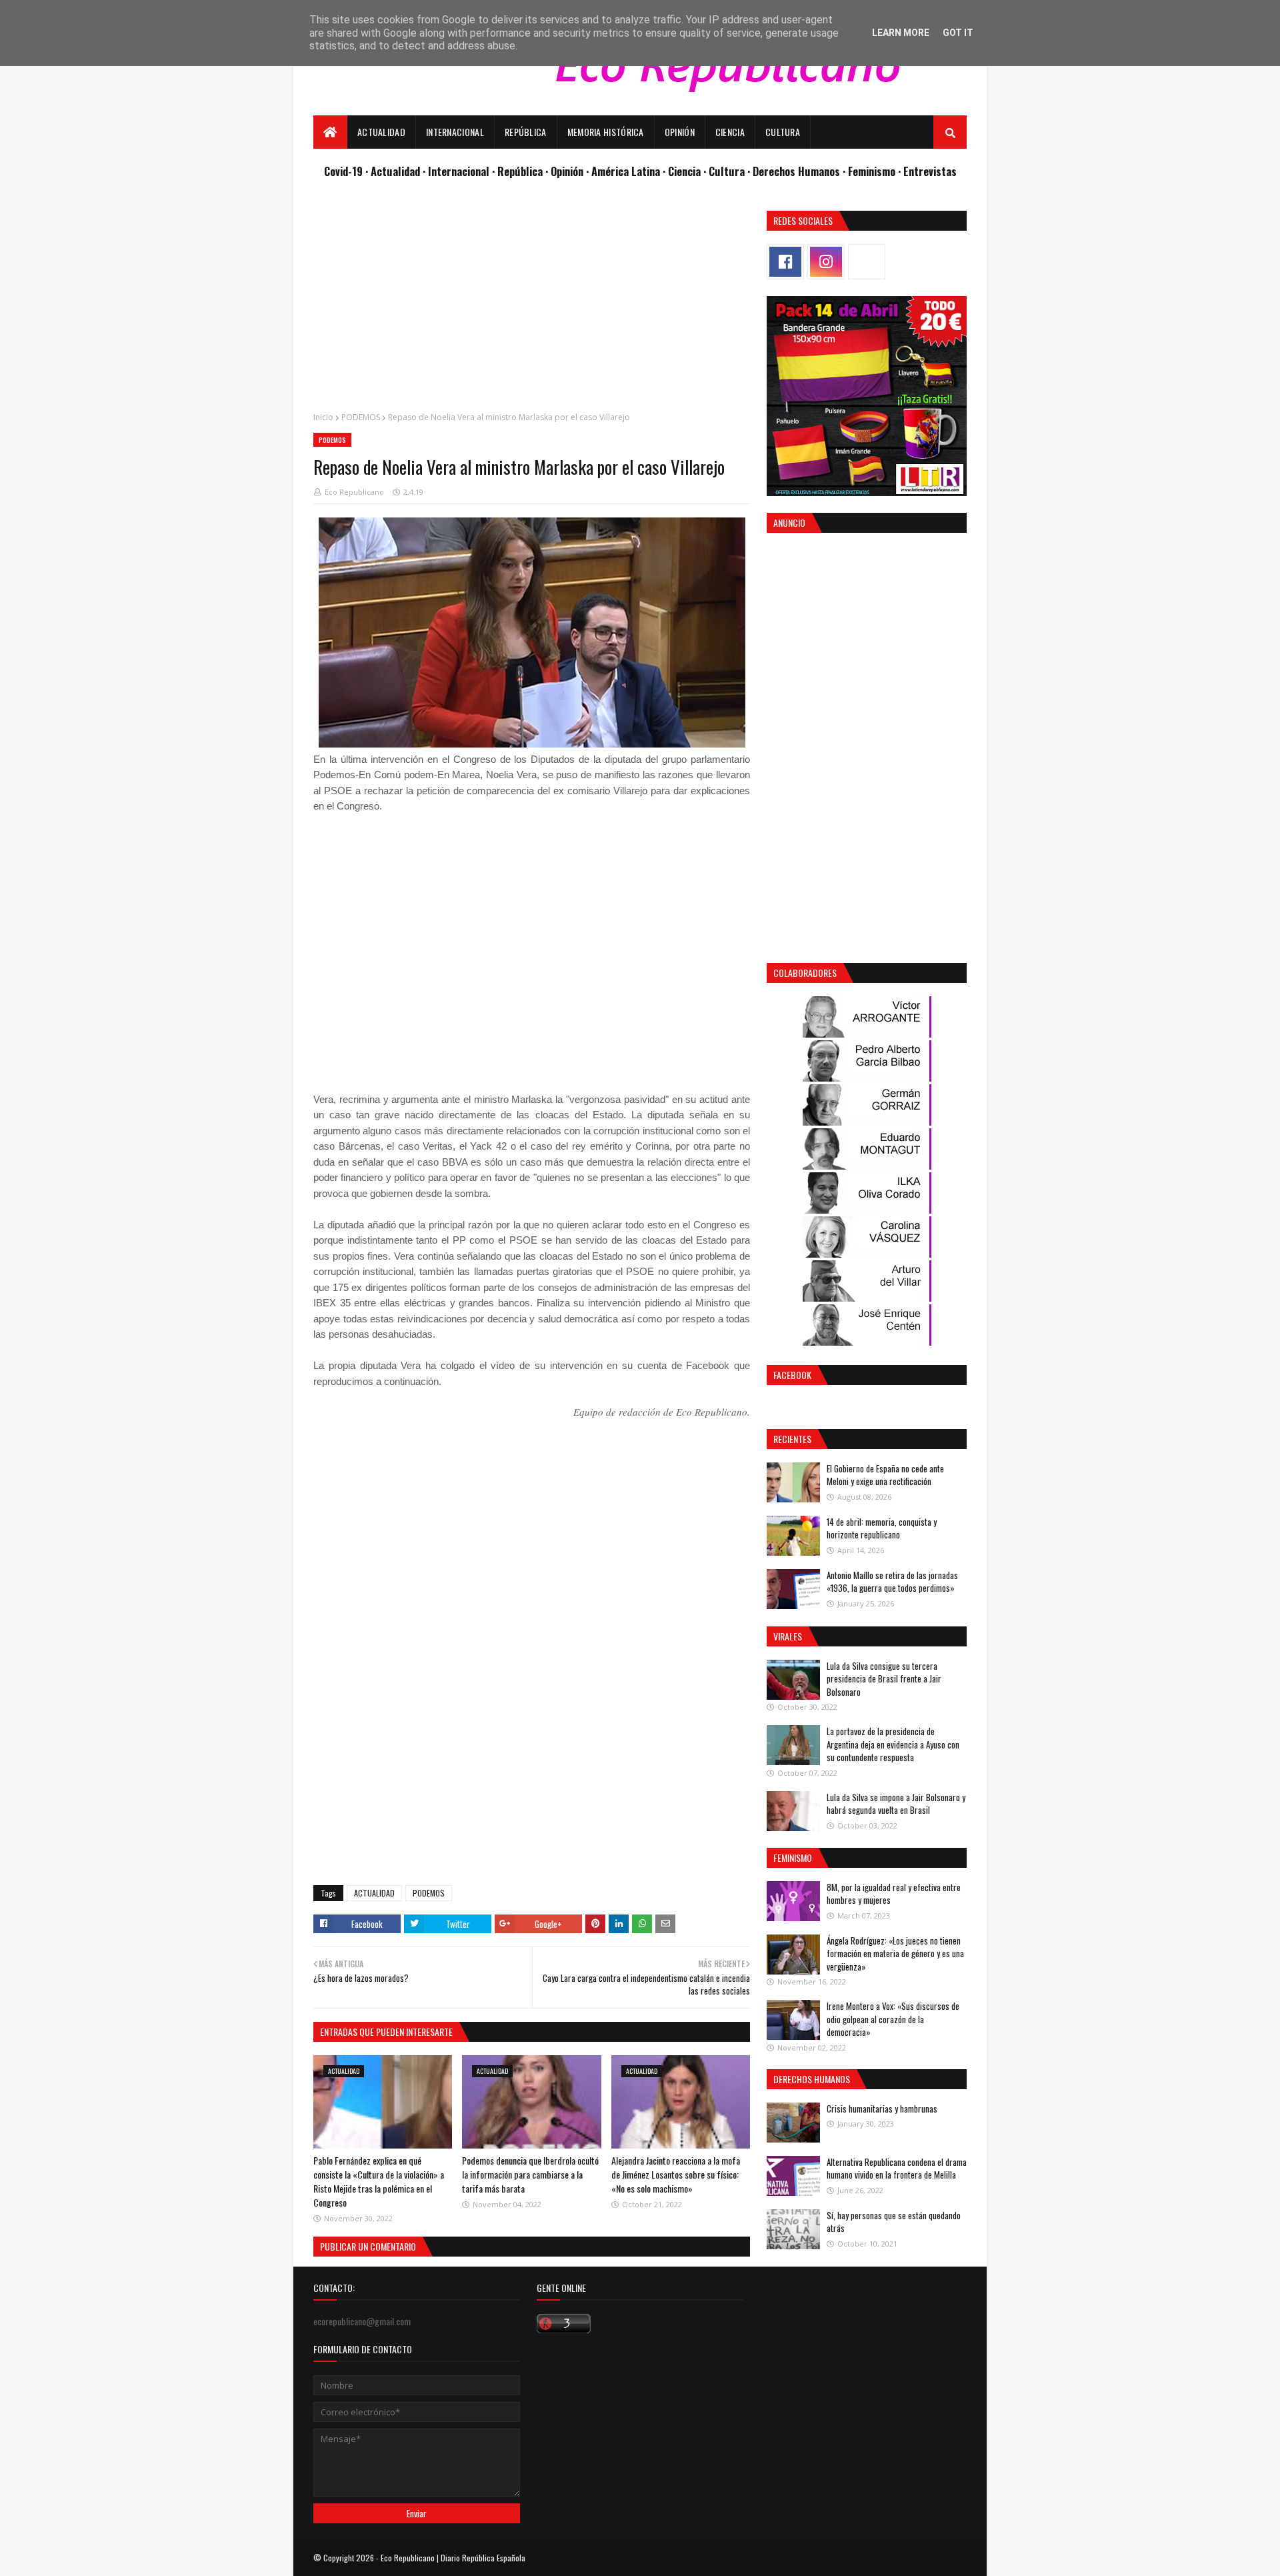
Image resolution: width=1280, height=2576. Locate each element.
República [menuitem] (526, 132)
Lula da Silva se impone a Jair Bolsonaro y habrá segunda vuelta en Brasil (896, 1804)
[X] (867, 262)
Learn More (901, 33)
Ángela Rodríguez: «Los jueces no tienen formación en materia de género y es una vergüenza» (895, 1954)
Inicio (323, 417)
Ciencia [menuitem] (730, 132)
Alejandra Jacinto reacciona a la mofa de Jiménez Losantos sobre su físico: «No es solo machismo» (676, 2174)
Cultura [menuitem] (783, 132)
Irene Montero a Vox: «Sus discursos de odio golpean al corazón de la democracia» (893, 2019)
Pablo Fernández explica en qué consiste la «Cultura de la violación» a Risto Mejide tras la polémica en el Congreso (379, 2181)
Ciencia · (688, 171)
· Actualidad (394, 171)
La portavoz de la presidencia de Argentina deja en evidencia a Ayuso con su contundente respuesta (893, 1744)
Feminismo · (876, 171)
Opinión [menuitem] (680, 132)
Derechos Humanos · (800, 171)
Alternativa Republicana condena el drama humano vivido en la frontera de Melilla (897, 2169)
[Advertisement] (532, 304)
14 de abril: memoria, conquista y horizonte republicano (882, 1528)
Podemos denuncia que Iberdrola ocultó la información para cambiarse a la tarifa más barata (530, 2174)
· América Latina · (627, 171)
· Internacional (457, 171)
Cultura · (731, 171)
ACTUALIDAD (374, 1893)
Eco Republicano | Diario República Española (453, 2558)
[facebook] (785, 262)
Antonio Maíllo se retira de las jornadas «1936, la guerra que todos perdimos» (892, 1582)
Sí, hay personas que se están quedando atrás (894, 2222)
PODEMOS (361, 417)
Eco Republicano (354, 492)
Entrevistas (930, 171)
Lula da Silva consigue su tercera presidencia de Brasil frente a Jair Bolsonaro (884, 1679)
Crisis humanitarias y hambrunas (882, 2109)
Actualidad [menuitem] (381, 132)
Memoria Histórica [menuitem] (606, 132)
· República (519, 171)
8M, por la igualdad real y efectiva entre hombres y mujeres (894, 1894)
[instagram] (826, 262)
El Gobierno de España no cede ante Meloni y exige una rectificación (885, 1475)
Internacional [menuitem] (455, 132)
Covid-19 (345, 171)
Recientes (792, 1439)
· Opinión (566, 171)
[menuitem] (330, 132)
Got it (958, 33)
